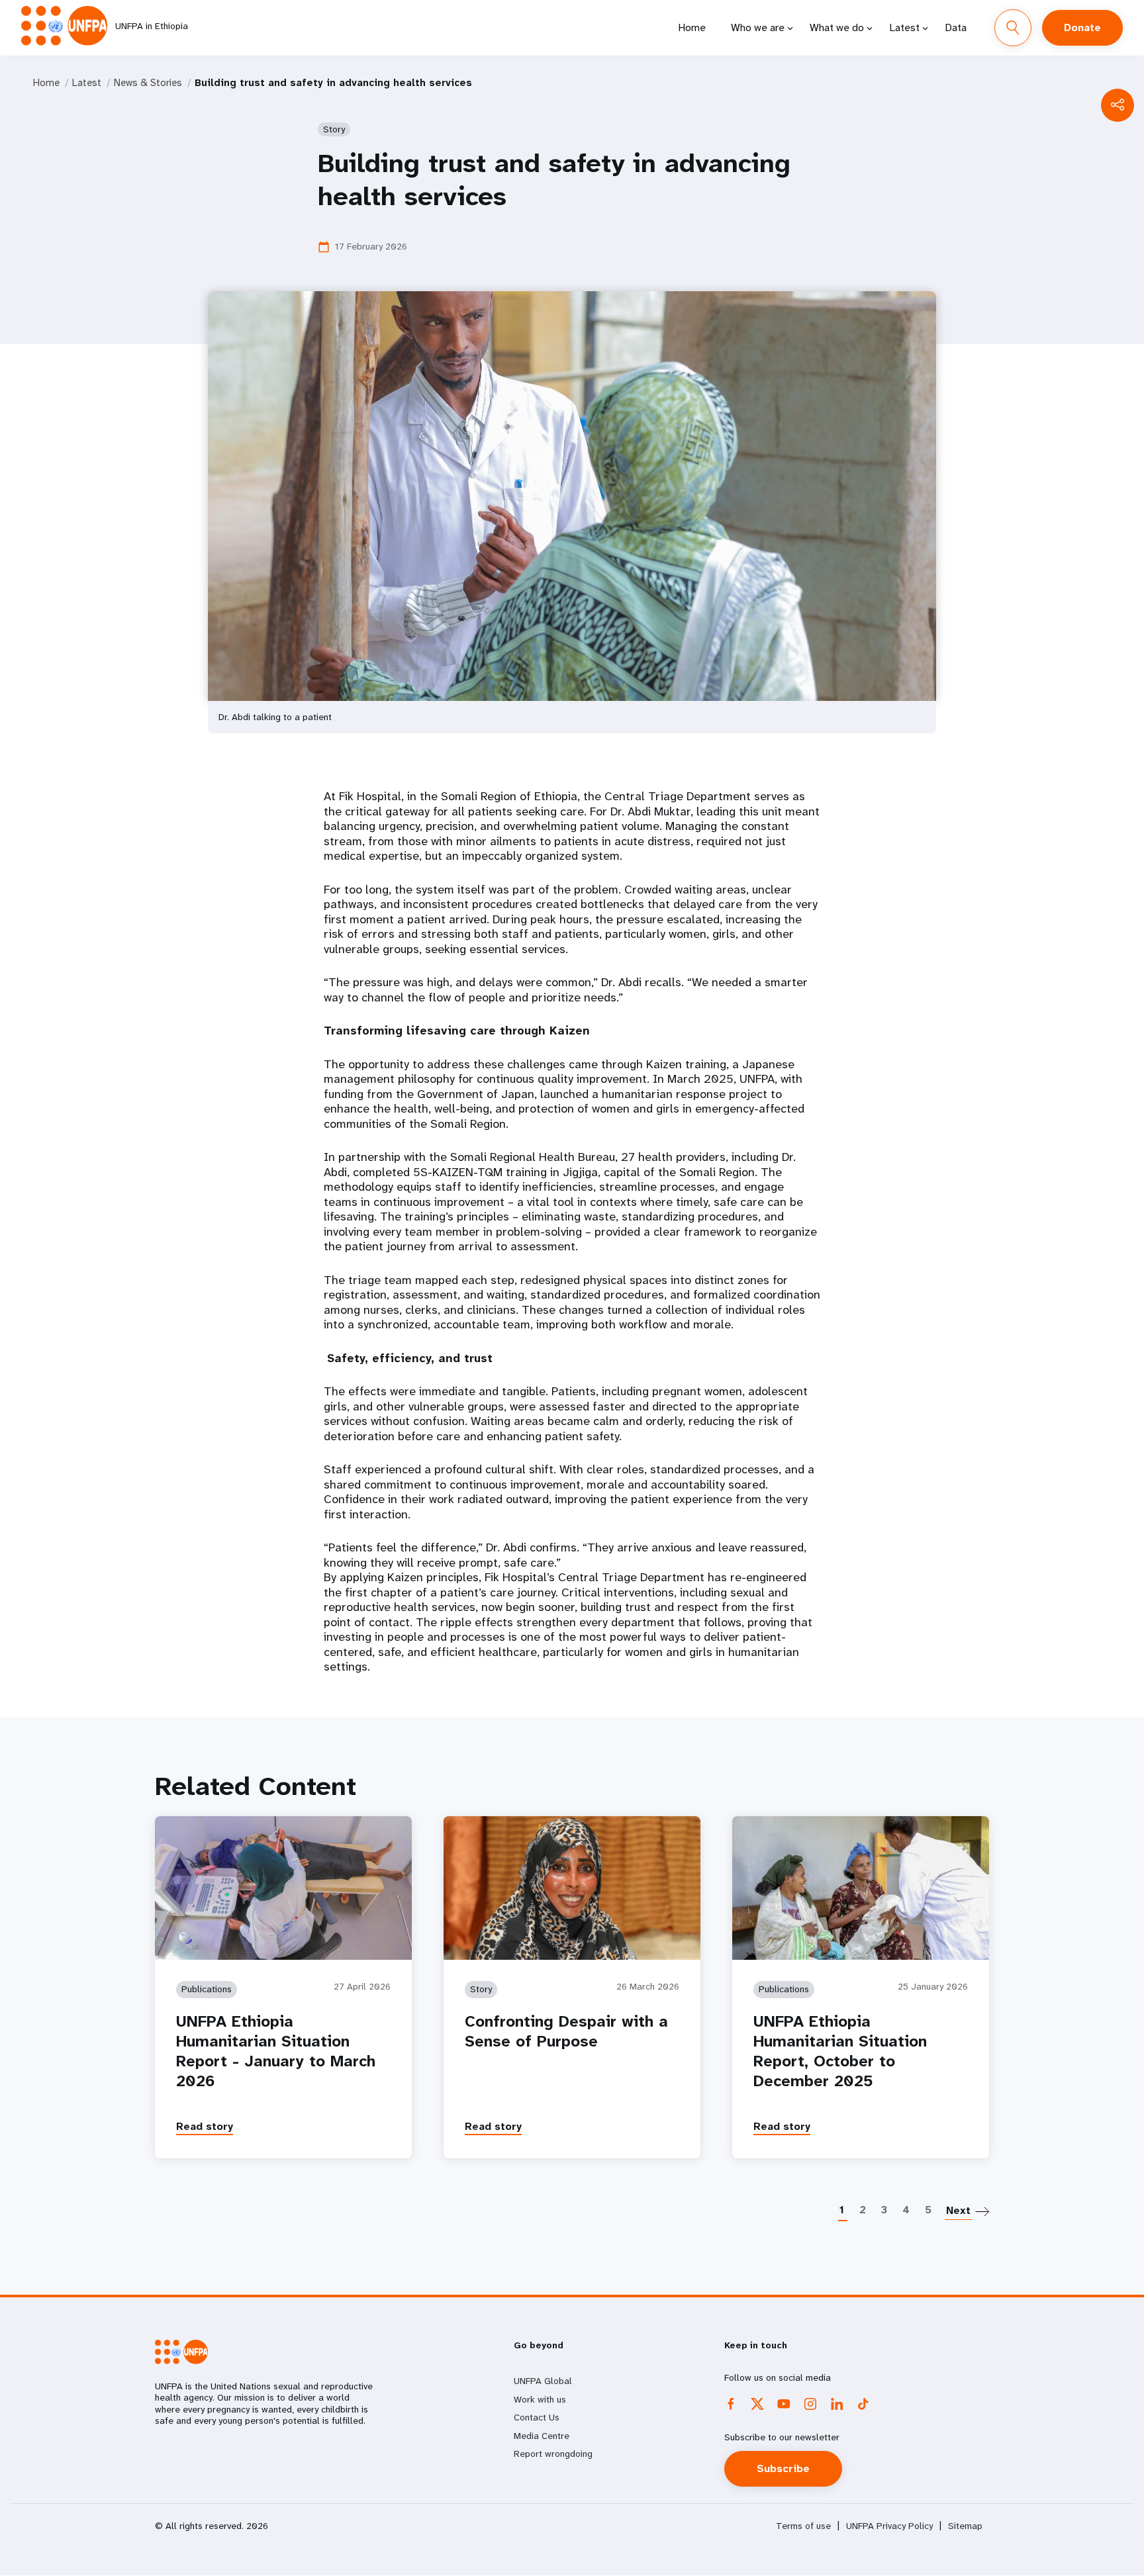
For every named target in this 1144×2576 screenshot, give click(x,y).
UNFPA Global (543, 2381)
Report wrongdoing (553, 2454)
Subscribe (783, 2468)
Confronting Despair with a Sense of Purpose (566, 2031)
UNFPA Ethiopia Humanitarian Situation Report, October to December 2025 (840, 2051)
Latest (904, 27)
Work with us (540, 2399)
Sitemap (965, 2526)
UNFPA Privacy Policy (889, 2526)
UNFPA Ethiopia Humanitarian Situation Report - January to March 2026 (276, 2051)
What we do (837, 27)
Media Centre (542, 2436)
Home (692, 27)
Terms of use (803, 2526)
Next (958, 2210)
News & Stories (148, 83)
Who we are (758, 27)
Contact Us (537, 2417)
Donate (1082, 27)
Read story (205, 2126)
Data (956, 27)
